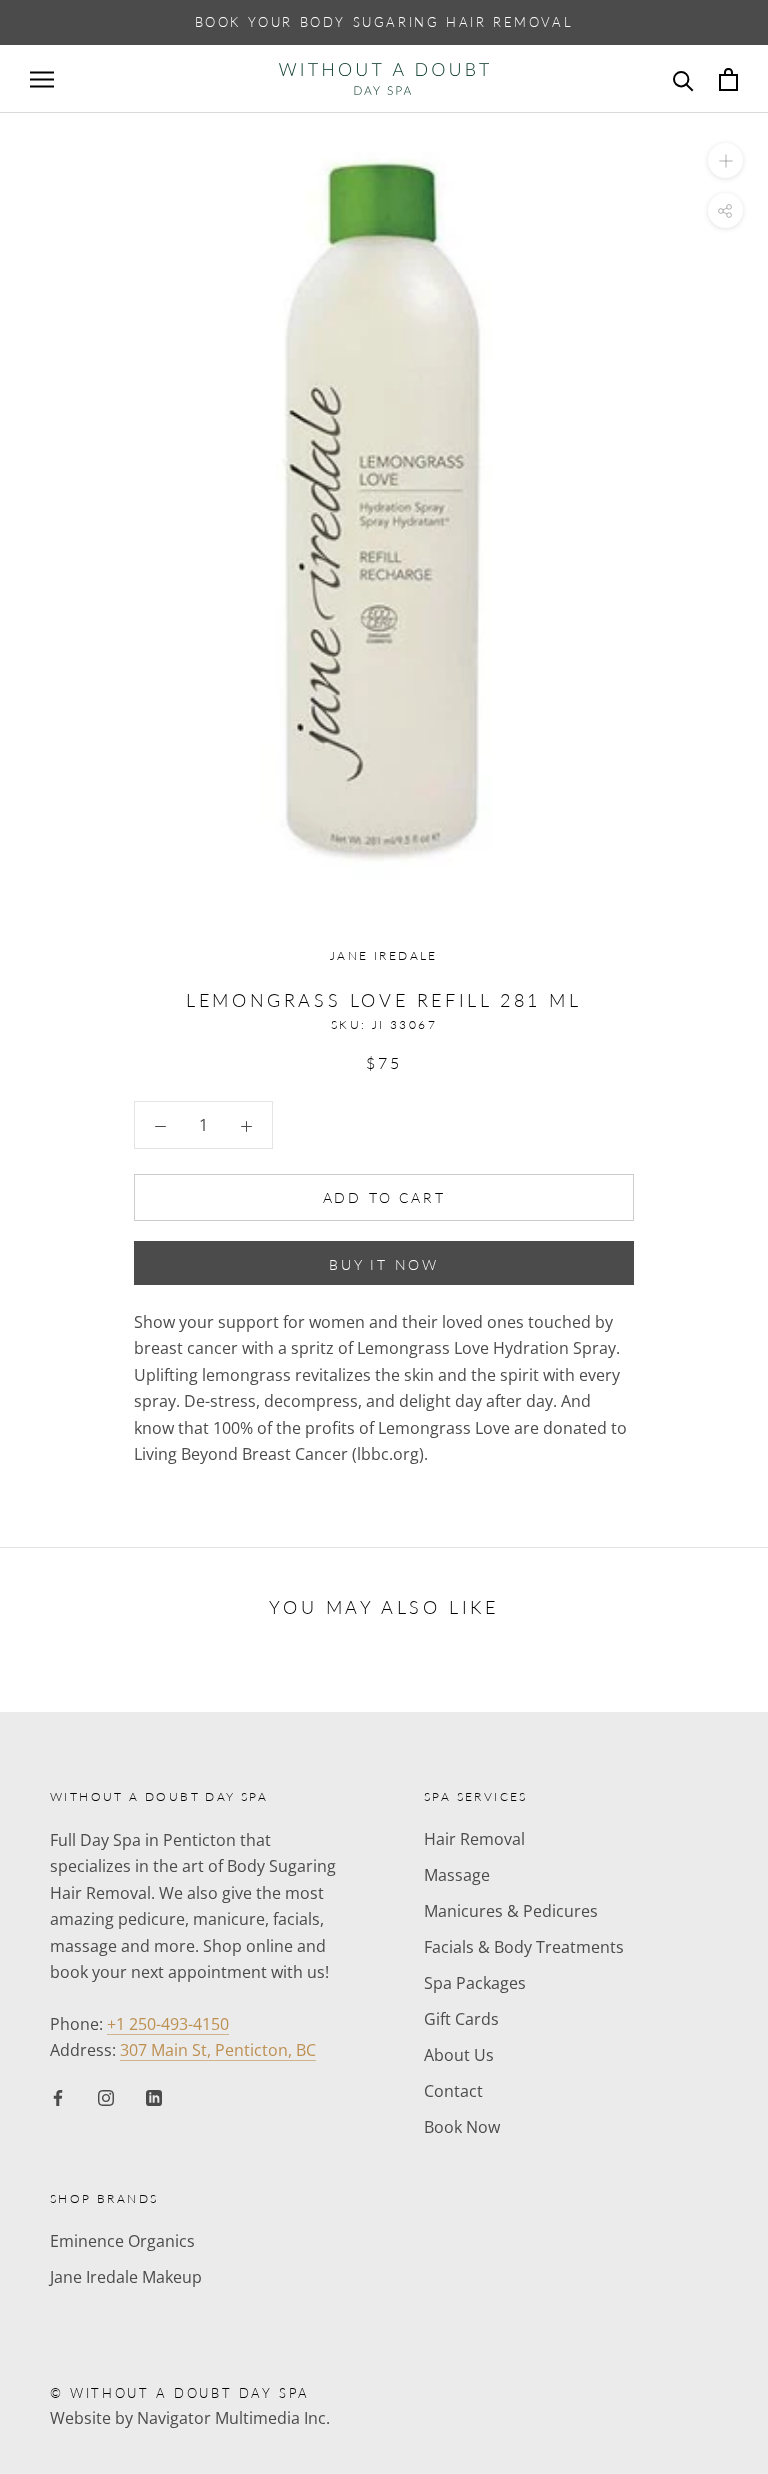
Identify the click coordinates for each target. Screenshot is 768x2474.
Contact (453, 2091)
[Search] (683, 79)
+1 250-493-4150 (168, 2024)
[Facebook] (58, 2097)
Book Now (462, 2127)
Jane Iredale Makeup (126, 2277)
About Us (459, 2055)
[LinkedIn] (154, 2097)
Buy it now (384, 1264)
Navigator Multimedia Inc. (233, 2418)
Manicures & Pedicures (511, 1911)
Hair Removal (474, 1839)
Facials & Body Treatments (524, 1947)
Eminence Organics (122, 2241)
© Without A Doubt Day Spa (180, 2393)
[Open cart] (728, 79)
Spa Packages (475, 1983)
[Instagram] (106, 2097)
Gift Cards (461, 2019)
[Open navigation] (42, 79)
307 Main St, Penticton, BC (218, 2050)
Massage (457, 1875)
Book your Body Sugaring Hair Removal (384, 22)
